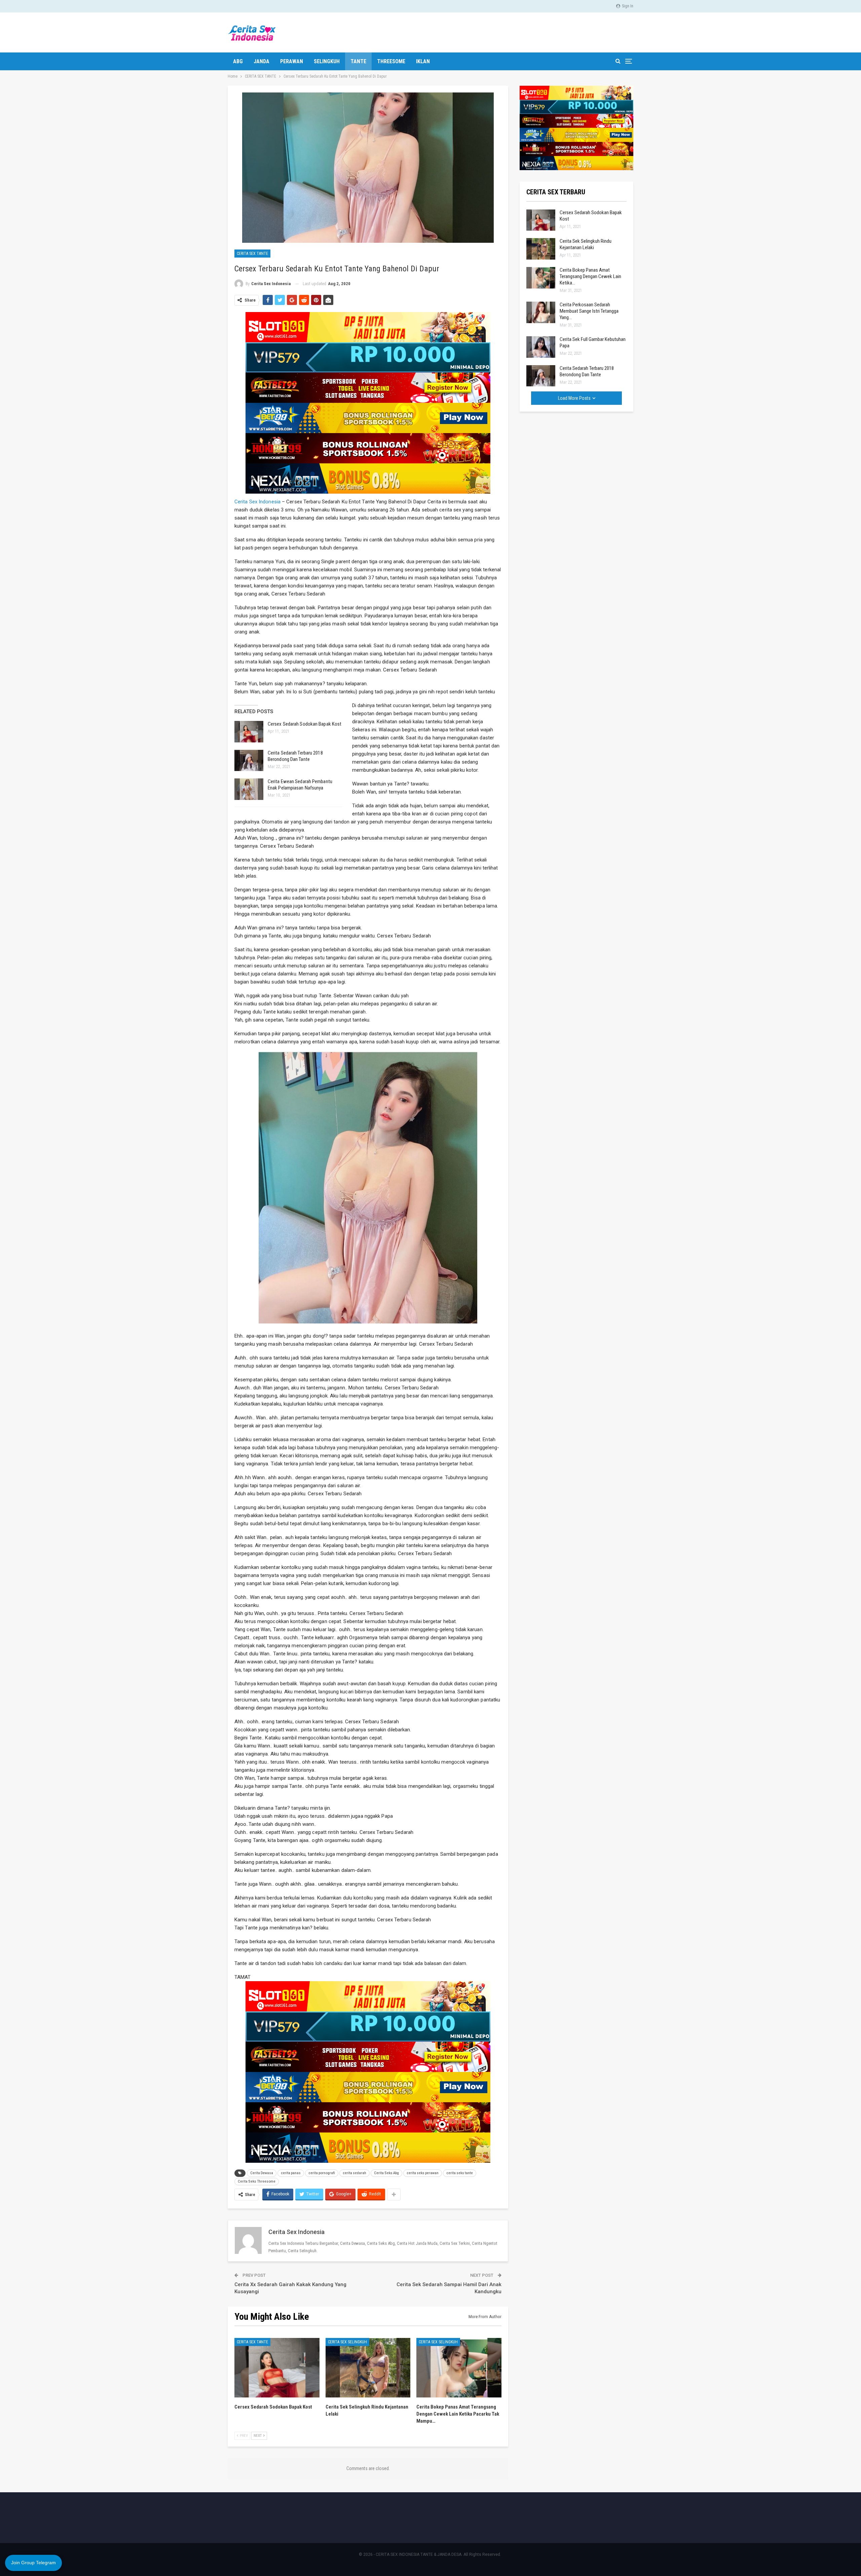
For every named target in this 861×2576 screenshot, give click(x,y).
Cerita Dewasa (262, 2173)
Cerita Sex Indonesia (257, 502)
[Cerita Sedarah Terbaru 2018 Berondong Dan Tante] (249, 761)
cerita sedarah (354, 2173)
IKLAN (423, 61)
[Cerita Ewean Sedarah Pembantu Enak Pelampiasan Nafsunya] (249, 789)
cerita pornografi (322, 2173)
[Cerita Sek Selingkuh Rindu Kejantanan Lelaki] (368, 2368)
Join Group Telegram (33, 2563)
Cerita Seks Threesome (257, 2181)
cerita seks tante (460, 2173)
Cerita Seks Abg (386, 2173)
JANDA (261, 61)
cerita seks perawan (423, 2173)
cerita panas (291, 2173)
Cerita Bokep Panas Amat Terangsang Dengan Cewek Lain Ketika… (590, 276)
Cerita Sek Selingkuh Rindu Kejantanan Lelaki (586, 244)
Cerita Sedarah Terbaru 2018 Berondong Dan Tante (295, 756)
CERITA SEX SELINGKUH (347, 2342)
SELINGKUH (327, 61)
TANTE (358, 61)
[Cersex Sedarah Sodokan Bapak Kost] (249, 732)
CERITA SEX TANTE (252, 254)
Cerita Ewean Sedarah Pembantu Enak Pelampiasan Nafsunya (300, 785)
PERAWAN (292, 61)
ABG (238, 61)
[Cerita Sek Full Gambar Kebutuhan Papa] (541, 347)
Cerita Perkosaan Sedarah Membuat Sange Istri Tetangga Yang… (589, 311)
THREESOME (391, 61)
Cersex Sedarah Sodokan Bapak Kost (305, 724)
